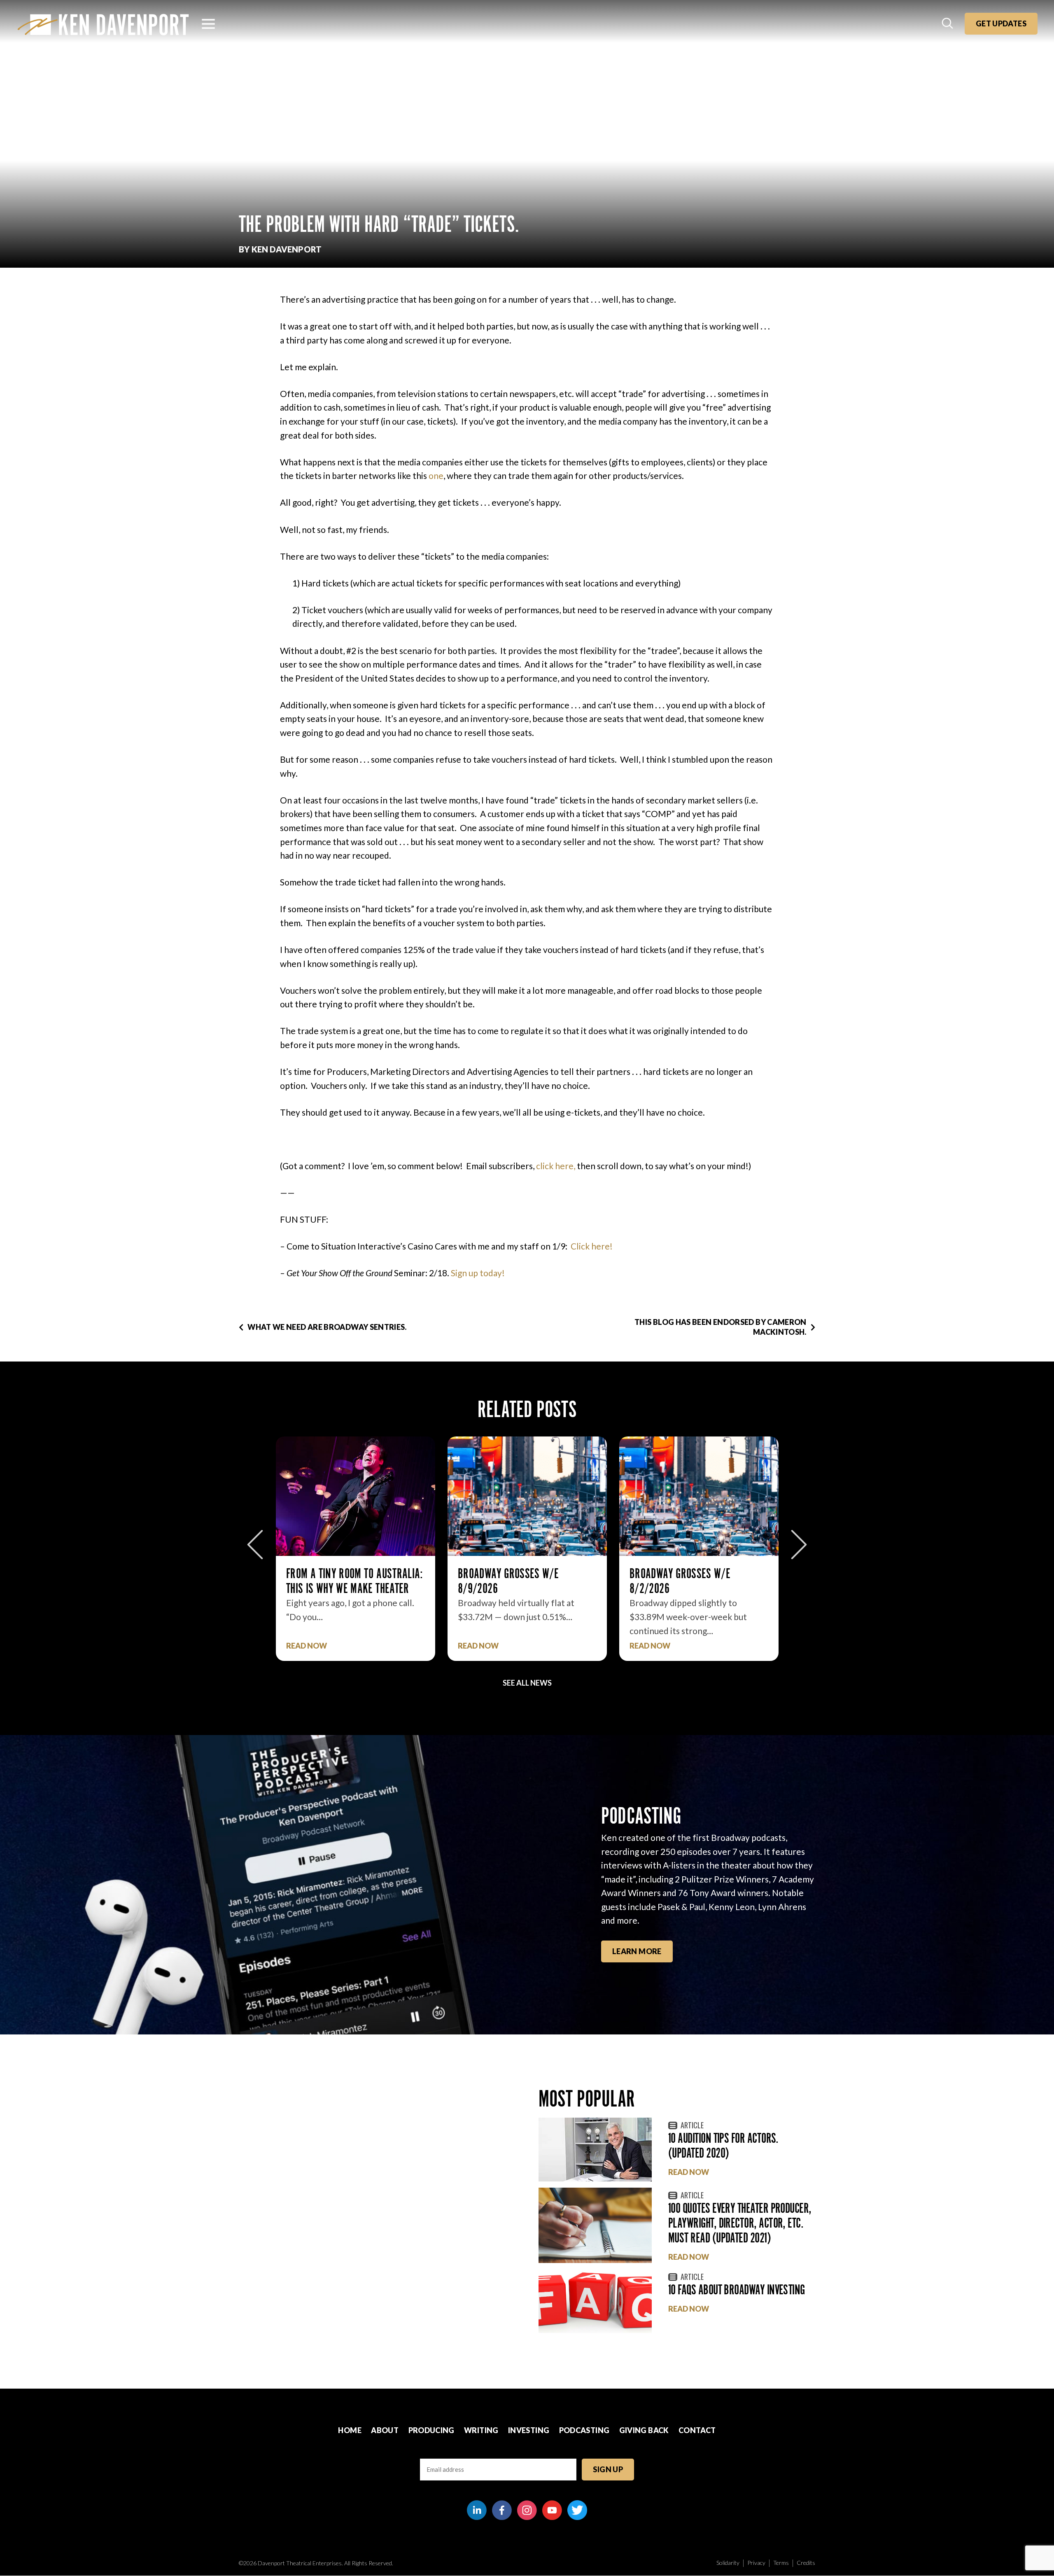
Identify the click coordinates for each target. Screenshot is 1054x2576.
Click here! (592, 1246)
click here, (556, 1166)
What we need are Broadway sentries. (327, 1327)
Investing (529, 2430)
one (436, 475)
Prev (255, 1545)
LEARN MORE (637, 1951)
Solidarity (728, 2563)
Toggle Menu (208, 24)
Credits (806, 2563)
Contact (697, 2430)
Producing (431, 2430)
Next (799, 1545)
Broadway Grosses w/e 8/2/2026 (508, 1581)
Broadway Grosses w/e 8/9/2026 (337, 1581)
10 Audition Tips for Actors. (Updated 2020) (723, 2145)
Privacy (756, 2563)
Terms (781, 2563)
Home (350, 2430)
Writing (481, 2430)
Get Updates (1001, 23)
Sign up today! (478, 1273)
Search (948, 24)
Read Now (307, 1646)
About (385, 2430)
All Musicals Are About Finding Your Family (698, 1581)
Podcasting (584, 2430)
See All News (527, 1683)
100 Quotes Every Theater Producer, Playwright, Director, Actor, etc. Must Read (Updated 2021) (740, 2223)
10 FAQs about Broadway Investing (737, 2290)
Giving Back (644, 2430)
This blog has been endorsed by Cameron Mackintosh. (721, 1327)
